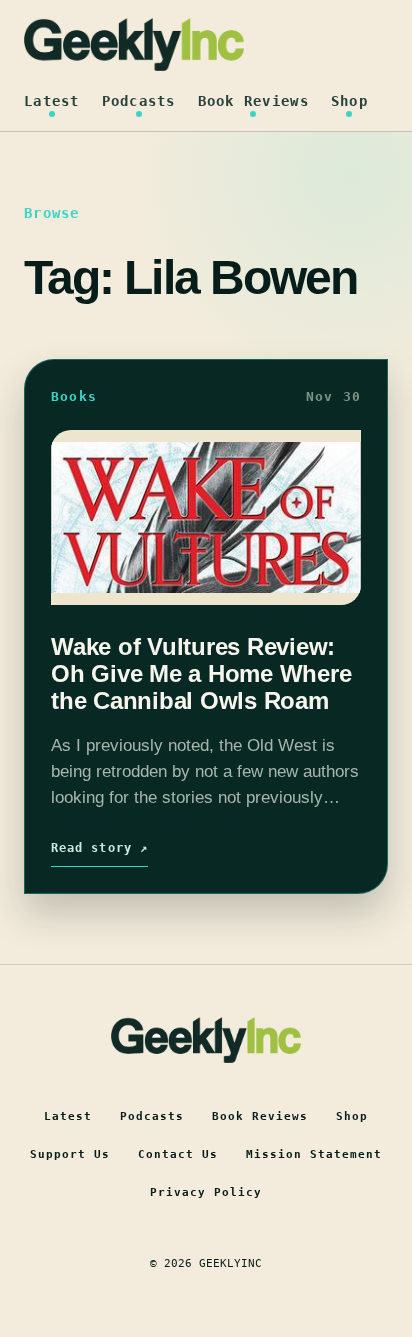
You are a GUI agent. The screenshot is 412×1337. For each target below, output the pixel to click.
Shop (349, 101)
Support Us (70, 1154)
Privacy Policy (206, 1192)
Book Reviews (253, 101)
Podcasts (139, 101)
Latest (52, 101)
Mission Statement (314, 1154)
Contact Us (178, 1154)
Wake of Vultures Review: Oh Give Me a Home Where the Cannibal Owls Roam (201, 674)
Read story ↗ (99, 848)
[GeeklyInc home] (134, 44)
